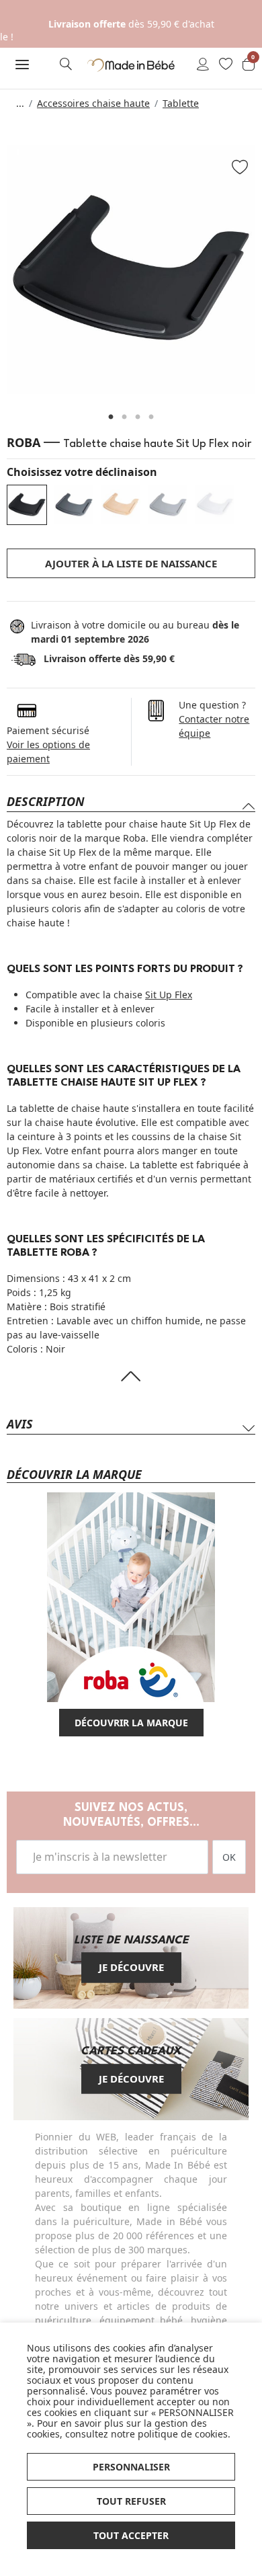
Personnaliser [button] (131, 2467)
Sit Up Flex (169, 995)
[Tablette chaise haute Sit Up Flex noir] (27, 505)
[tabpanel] (131, 270)
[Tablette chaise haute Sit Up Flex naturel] (121, 505)
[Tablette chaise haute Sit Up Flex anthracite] (74, 505)
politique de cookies (183, 2434)
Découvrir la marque (131, 1723)
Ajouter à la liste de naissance (131, 563)
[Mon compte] (203, 65)
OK (229, 1857)
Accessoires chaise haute (93, 103)
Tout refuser (131, 2501)
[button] (22, 65)
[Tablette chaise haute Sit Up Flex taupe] (168, 505)
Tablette (181, 103)
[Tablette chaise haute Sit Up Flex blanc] (215, 505)
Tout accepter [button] (131, 2535)
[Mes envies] (226, 65)
